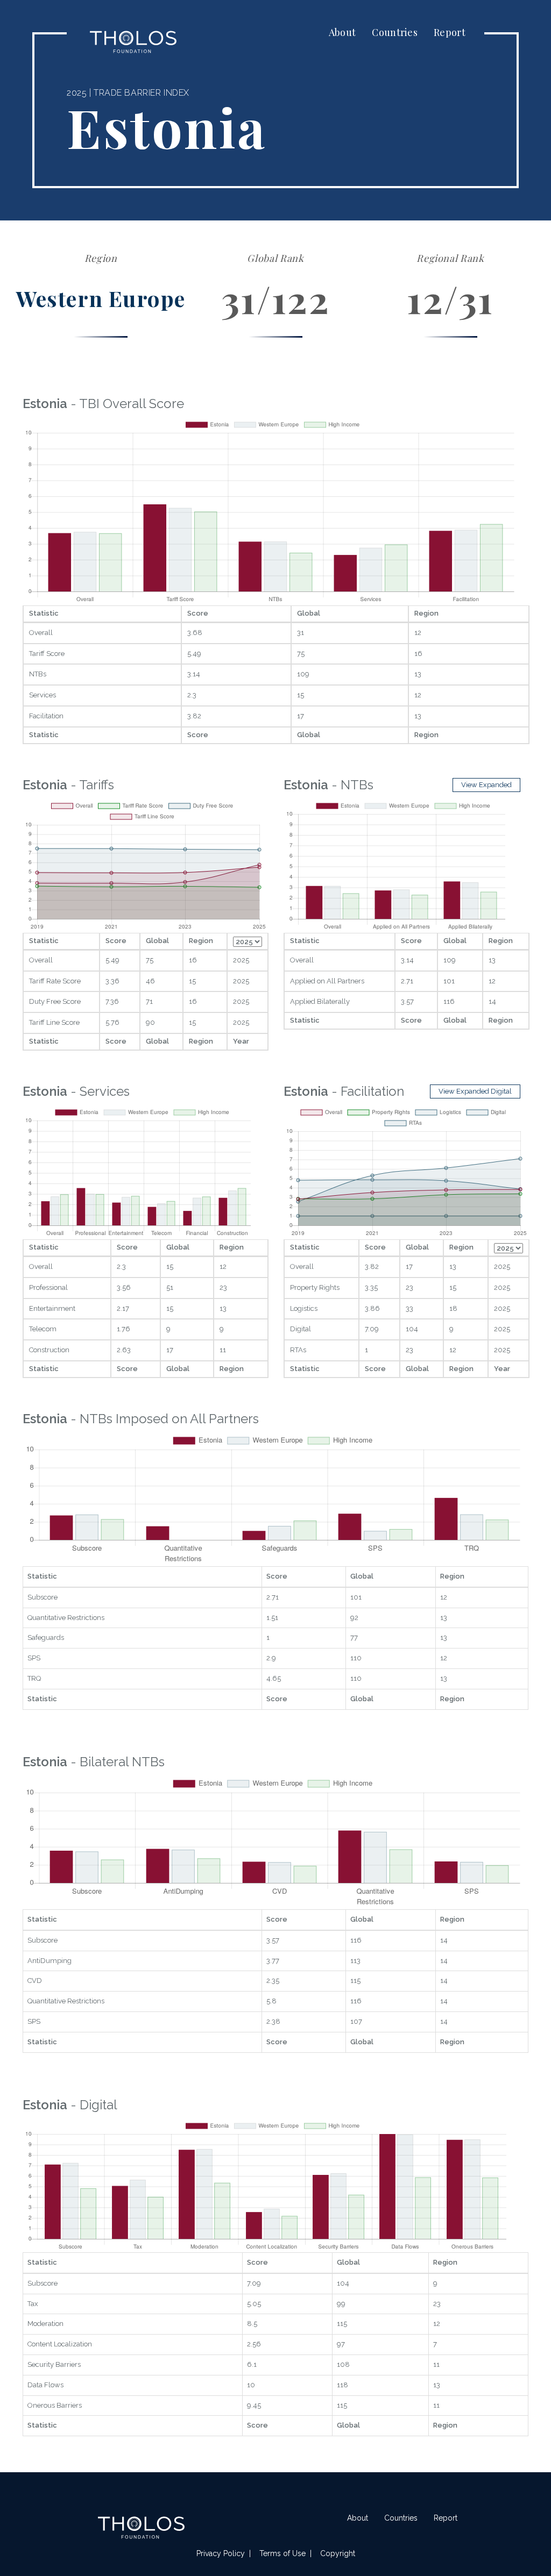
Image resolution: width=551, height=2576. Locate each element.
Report (450, 32)
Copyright (338, 2553)
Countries (395, 32)
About (342, 32)
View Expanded (486, 785)
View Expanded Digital (475, 1091)
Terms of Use (282, 2553)
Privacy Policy (221, 2553)
